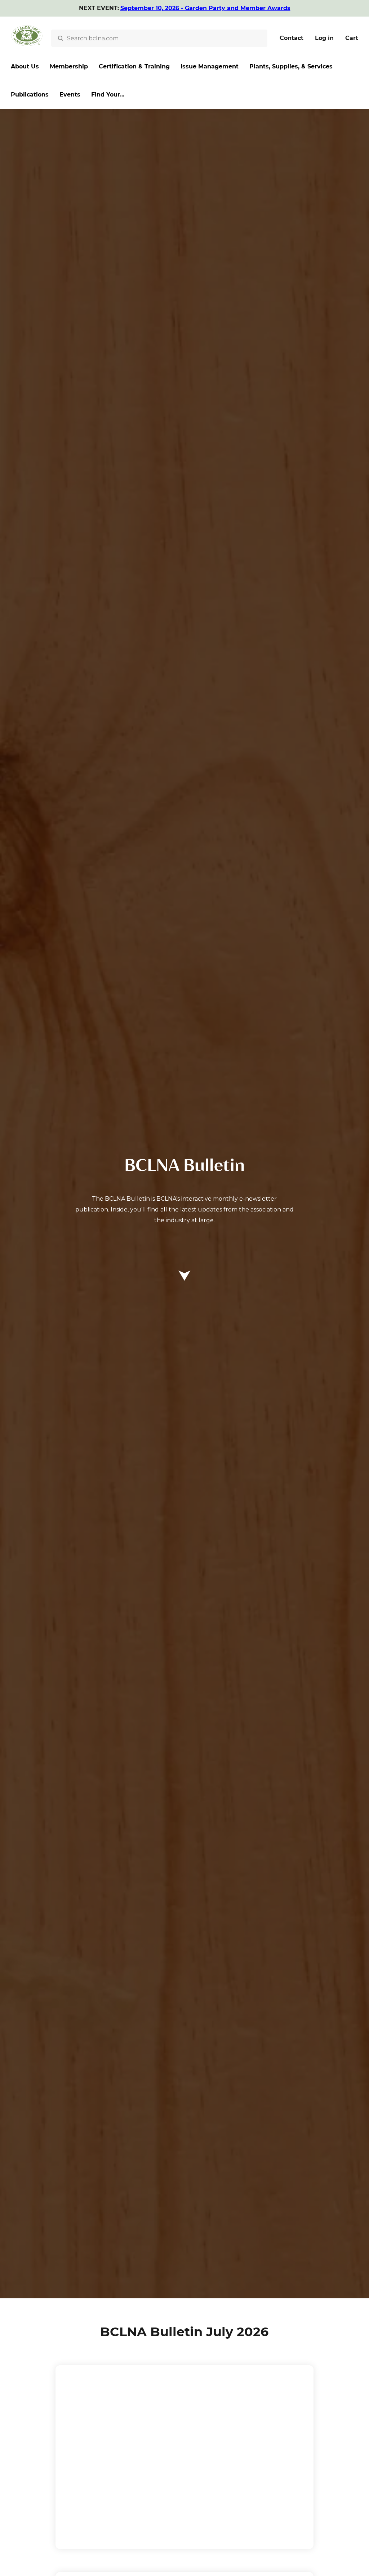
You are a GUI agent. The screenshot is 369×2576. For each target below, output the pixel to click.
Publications (30, 95)
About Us (25, 66)
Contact (292, 38)
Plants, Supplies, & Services (291, 66)
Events (70, 95)
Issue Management (210, 66)
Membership (69, 66)
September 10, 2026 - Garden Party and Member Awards (205, 8)
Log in (324, 38)
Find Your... (108, 95)
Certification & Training (134, 66)
